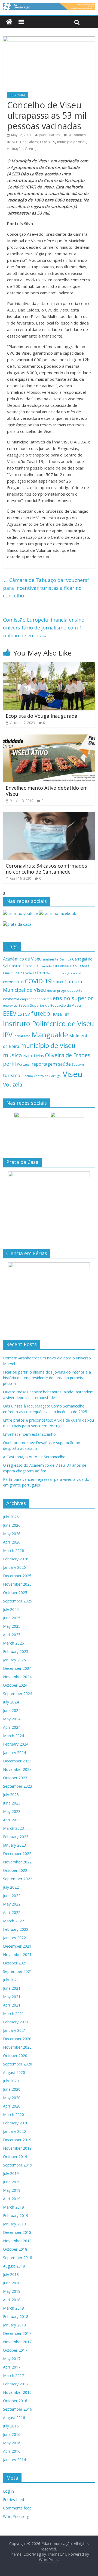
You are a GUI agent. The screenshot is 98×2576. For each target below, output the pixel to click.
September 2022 (18, 1879)
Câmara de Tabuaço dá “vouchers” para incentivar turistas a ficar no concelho (46, 588)
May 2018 (12, 2291)
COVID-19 (48, 142)
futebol (41, 1013)
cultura (58, 982)
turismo (12, 1075)
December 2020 (17, 2039)
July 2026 (11, 1517)
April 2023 (12, 1820)
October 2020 (15, 2056)
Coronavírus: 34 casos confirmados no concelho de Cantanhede (46, 869)
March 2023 (13, 1828)
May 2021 (12, 1997)
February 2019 (16, 2216)
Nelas (39, 1056)
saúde (64, 1064)
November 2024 (17, 1677)
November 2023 (17, 1769)
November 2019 (17, 2148)
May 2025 (12, 1626)
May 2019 (12, 2190)
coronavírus (13, 982)
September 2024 (18, 1694)
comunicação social (66, 973)
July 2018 (11, 2274)
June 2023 (12, 1803)
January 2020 (14, 2131)
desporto (75, 990)
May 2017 (12, 2359)
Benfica (65, 959)
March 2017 (13, 2375)
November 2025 (17, 1584)
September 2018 (18, 2258)
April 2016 (12, 2451)
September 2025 (18, 1601)
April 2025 (12, 1635)
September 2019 (18, 2165)
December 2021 (17, 1946)
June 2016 (12, 2434)
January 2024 (14, 1753)
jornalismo (22, 1036)
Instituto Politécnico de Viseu (48, 1024)
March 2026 (13, 1550)
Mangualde (50, 1035)
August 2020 (14, 2072)
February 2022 (16, 1929)
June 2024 (12, 1710)
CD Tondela (43, 966)
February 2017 (16, 2384)
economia (11, 999)
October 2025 (15, 1593)
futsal (58, 1014)
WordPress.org (16, 2516)
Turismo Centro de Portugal (41, 1076)
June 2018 (12, 2283)
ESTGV (24, 1014)
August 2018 (14, 2266)
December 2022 (17, 1854)
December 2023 (17, 1761)
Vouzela (13, 1085)
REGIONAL (18, 95)
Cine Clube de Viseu (18, 973)
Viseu (73, 1074)
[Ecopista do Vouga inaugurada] (49, 666)
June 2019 (12, 2182)
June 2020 (12, 2089)
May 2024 (12, 1719)
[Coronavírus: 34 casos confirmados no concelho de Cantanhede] (49, 815)
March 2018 (13, 2308)
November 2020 (17, 2047)
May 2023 (12, 1811)
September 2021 (18, 1971)
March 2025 (13, 1643)
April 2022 (12, 1912)
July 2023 (11, 1795)
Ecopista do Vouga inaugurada (42, 716)
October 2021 (15, 1963)
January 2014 (14, 2460)
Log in (8, 2491)
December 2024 (17, 1668)
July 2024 (11, 1702)
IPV (8, 1035)
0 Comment (77, 135)
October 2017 (15, 2350)
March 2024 (13, 1736)
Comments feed (17, 2508)
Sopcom (78, 1065)
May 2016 (12, 2443)
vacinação (15, 149)
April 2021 (12, 2005)
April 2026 (12, 1542)
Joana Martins (49, 135)
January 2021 (14, 2030)
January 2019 (14, 2224)
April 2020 (12, 2106)
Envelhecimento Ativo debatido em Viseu (47, 791)
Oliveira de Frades (68, 1055)
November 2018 (17, 2241)
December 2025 (17, 1576)
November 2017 (17, 2342)
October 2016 (15, 2401)
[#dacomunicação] (9, 22)
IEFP (67, 1014)
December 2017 (17, 2333)
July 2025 (11, 1609)
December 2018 (17, 2232)
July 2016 (11, 2426)
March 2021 (13, 2013)
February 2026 (16, 1559)
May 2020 (12, 2098)
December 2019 (17, 2140)
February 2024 (16, 1744)
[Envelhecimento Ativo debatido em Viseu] (49, 738)
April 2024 (12, 1727)
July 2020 (11, 2081)
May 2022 (12, 1904)
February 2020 (16, 2123)
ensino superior (73, 998)
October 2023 (15, 1778)
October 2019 (15, 2157)
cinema (43, 973)
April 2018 (12, 2300)
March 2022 (13, 1921)
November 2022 (17, 1862)
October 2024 (15, 1685)
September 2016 (18, 2409)
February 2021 (16, 2022)
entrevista (10, 1005)
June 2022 (12, 1896)
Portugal (24, 1064)
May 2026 (12, 1534)
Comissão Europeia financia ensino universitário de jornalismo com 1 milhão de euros (44, 628)
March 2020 (13, 2114)
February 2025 (16, 1651)
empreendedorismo (36, 999)
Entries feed (13, 2500)
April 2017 (12, 2367)
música (13, 1055)
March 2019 (13, 2207)
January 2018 (14, 2325)
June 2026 (12, 1525)
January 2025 (14, 1660)
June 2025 (12, 1618)
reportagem (44, 1064)
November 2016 (17, 2392)
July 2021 (11, 1980)
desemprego (57, 991)
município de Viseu (72, 142)
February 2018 (16, 2317)
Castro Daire (21, 966)
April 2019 (12, 2199)
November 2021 (17, 1955)
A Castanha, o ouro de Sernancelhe (34, 1457)
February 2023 (16, 1837)
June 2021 (12, 1988)
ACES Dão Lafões (25, 142)
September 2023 (18, 1786)
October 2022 (15, 1870)
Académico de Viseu (22, 959)
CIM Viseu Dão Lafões (71, 966)
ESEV (10, 1013)
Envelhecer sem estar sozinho (29, 1434)
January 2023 (14, 1845)
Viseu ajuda (34, 149)
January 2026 (14, 1567)
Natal (28, 1056)
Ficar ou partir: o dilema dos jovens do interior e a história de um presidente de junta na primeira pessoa (47, 1378)
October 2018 (15, 2249)
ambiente (51, 959)
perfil (9, 1064)
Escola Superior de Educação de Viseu (50, 1005)
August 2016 (14, 2418)
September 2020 (18, 2064)
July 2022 (11, 1887)
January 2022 (14, 1938)
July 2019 (11, 2173)
